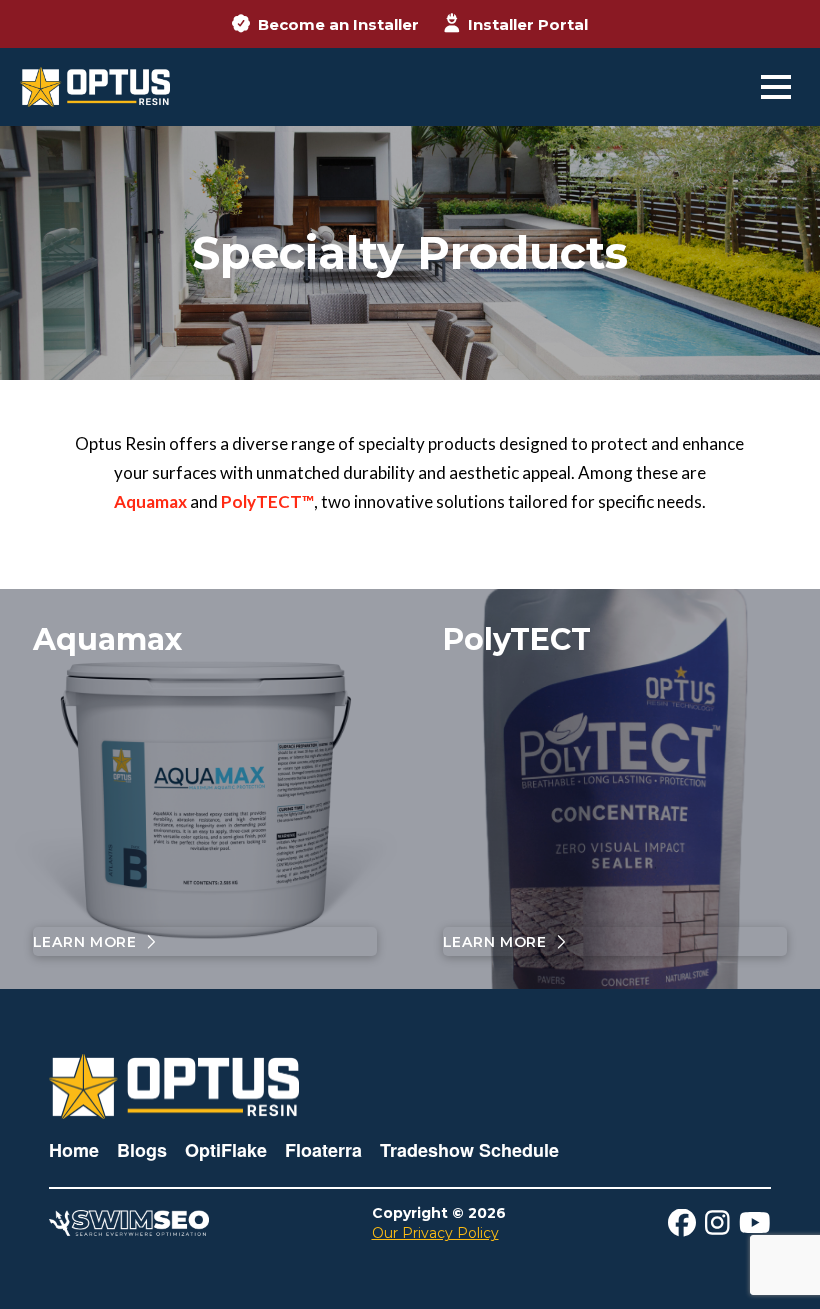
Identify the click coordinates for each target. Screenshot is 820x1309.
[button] (776, 87)
